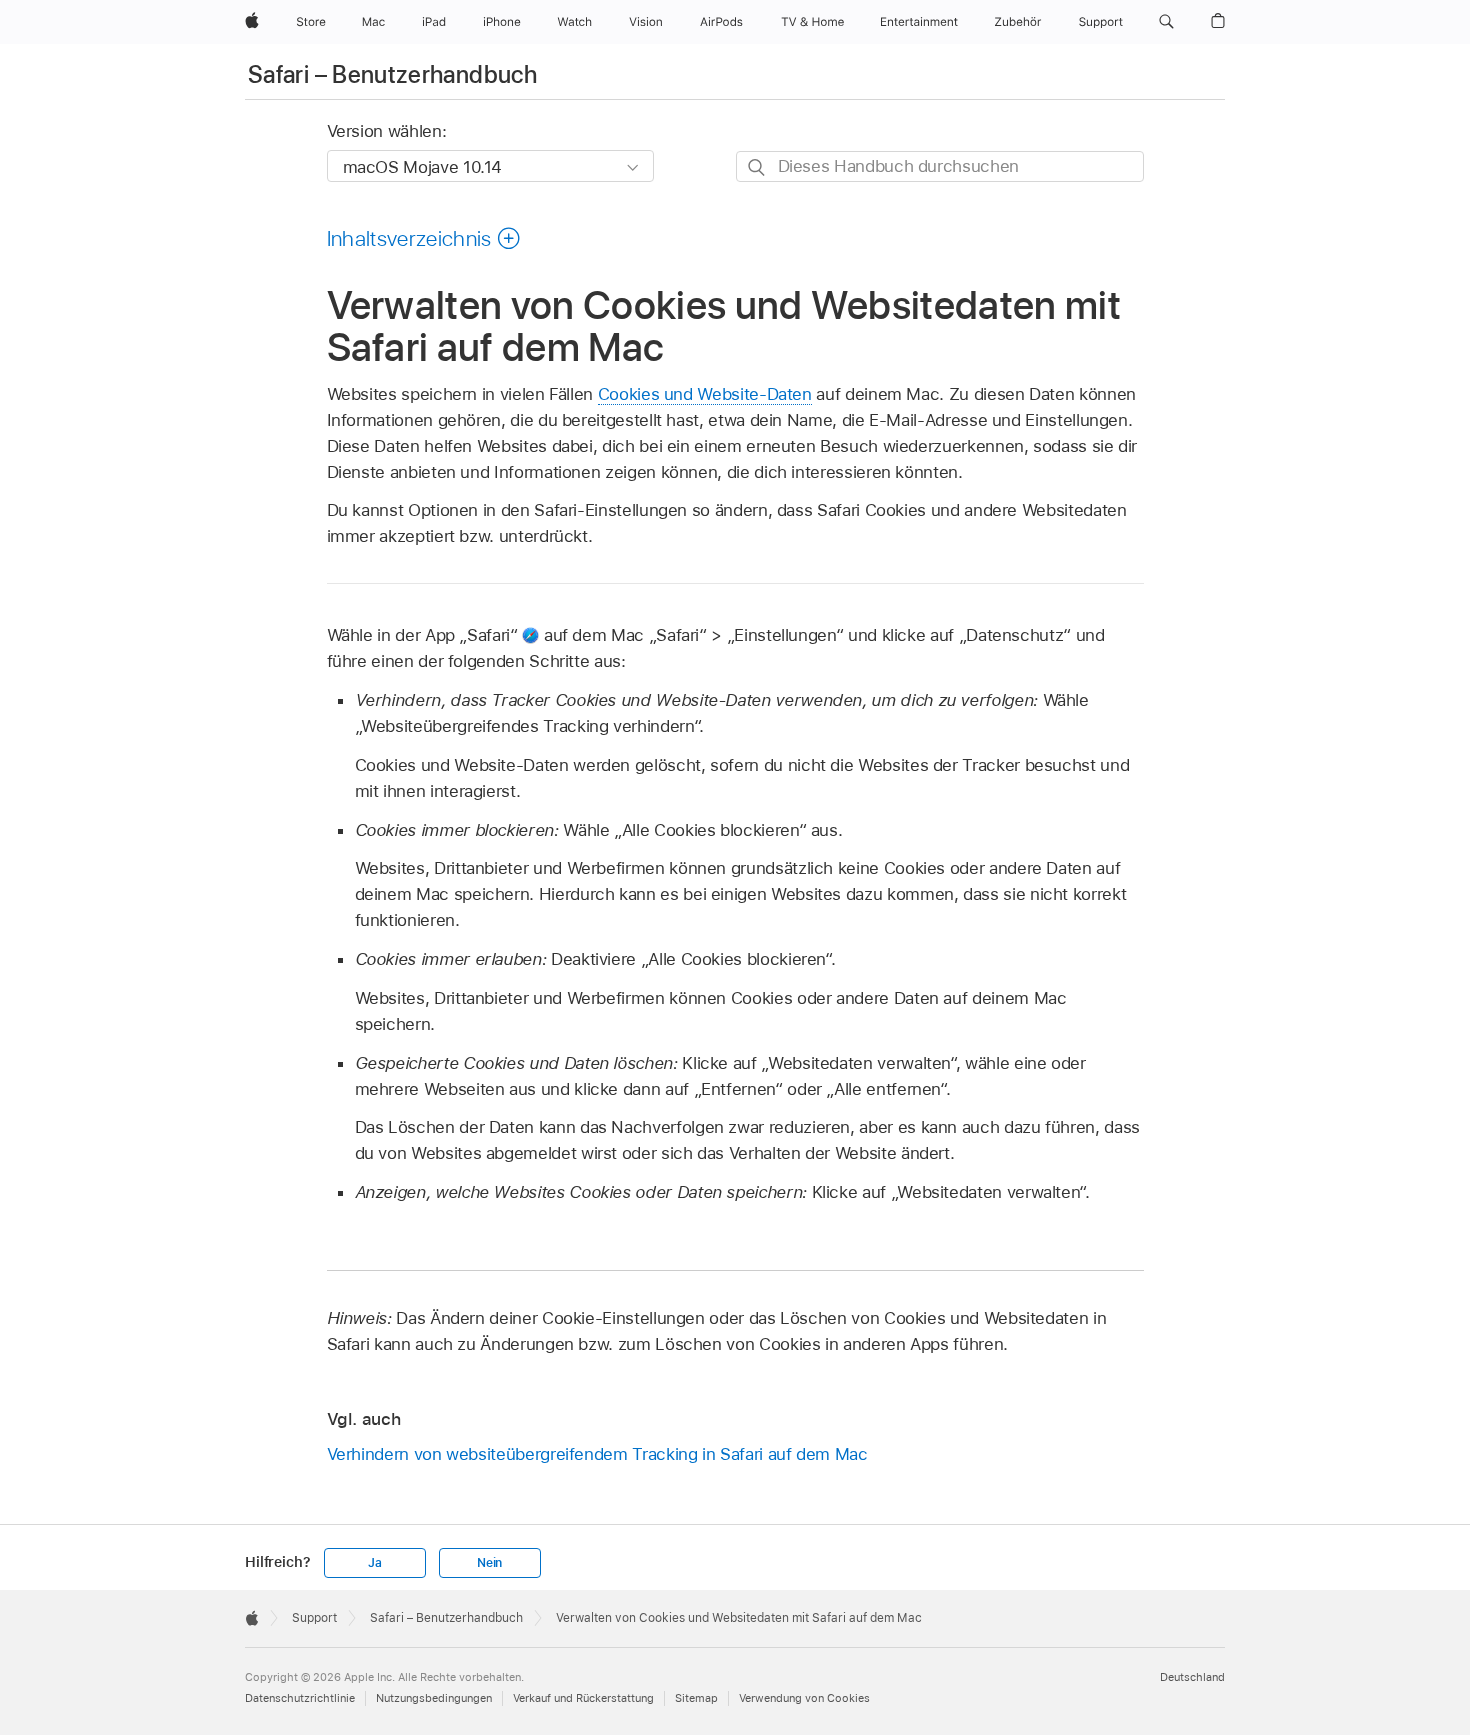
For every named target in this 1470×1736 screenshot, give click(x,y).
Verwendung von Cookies (804, 1698)
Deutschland (1192, 1677)
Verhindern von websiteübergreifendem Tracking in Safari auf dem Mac (597, 1454)
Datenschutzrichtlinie (300, 1698)
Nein (489, 1563)
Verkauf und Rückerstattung (583, 1698)
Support (314, 1618)
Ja (375, 1563)
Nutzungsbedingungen (434, 1698)
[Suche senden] (757, 167)
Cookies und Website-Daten (705, 394)
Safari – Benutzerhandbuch (392, 74)
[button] (1166, 22)
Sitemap (696, 1698)
